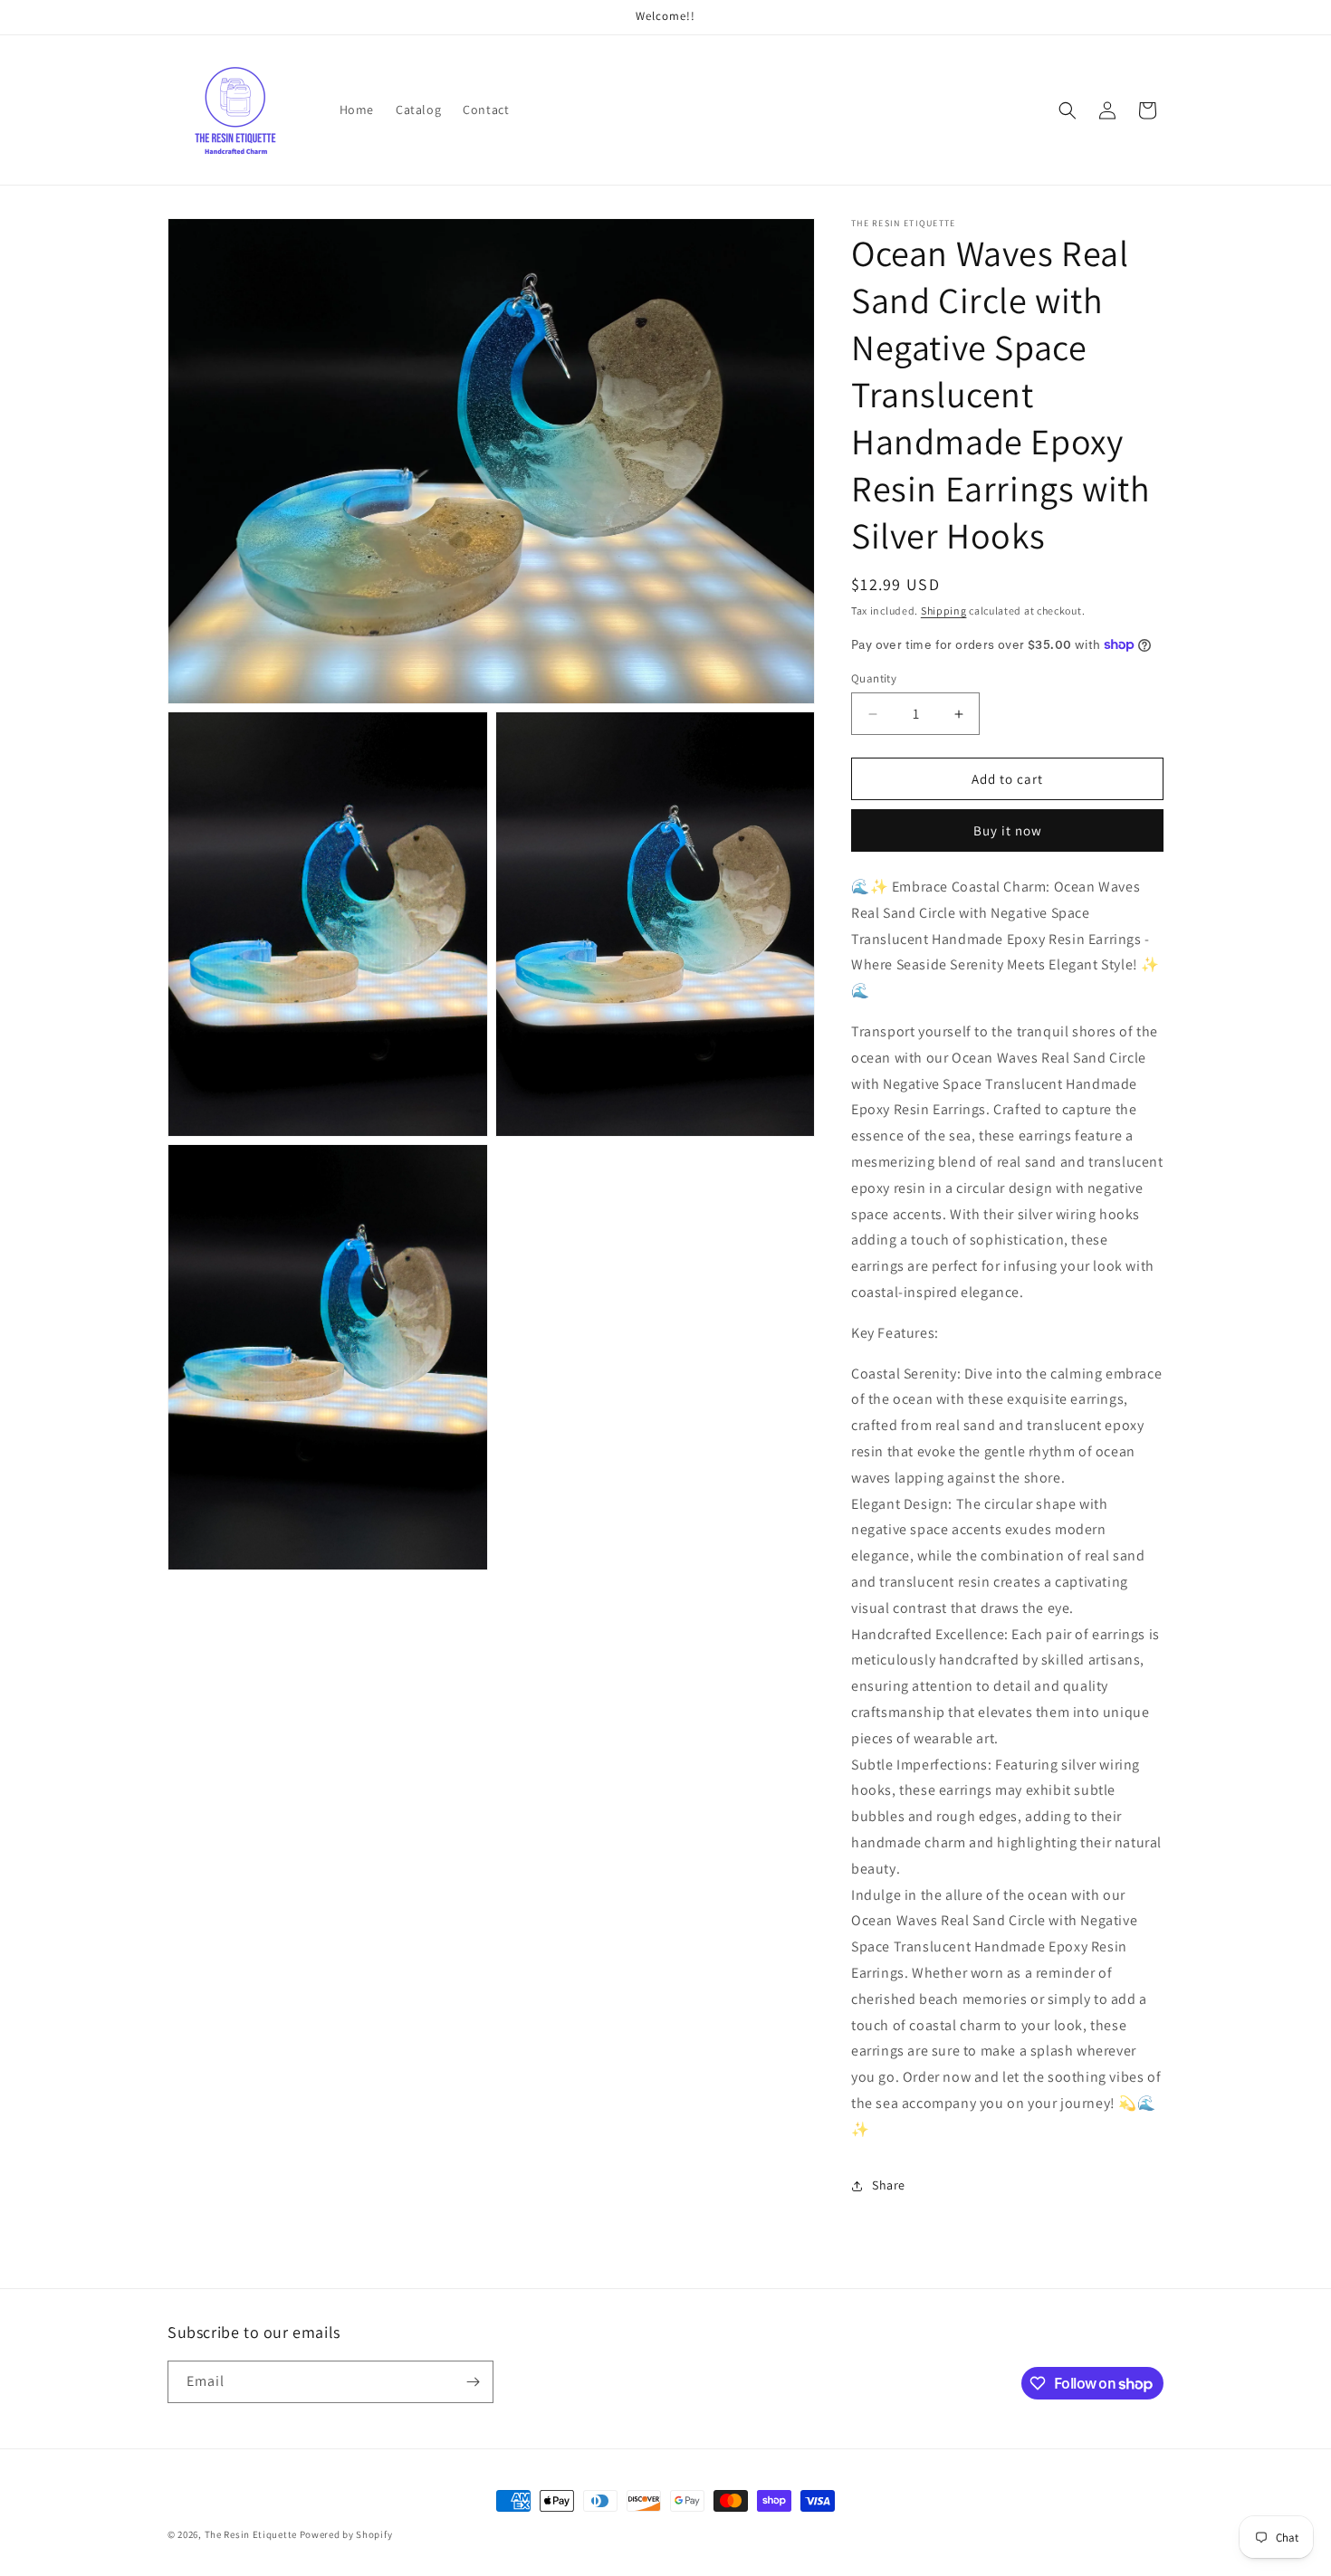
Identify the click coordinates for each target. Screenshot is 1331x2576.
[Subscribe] (473, 2382)
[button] (1068, 110)
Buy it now (1008, 830)
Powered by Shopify (346, 2534)
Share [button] (889, 2185)
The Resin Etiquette (251, 2534)
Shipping (944, 611)
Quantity (874, 678)
